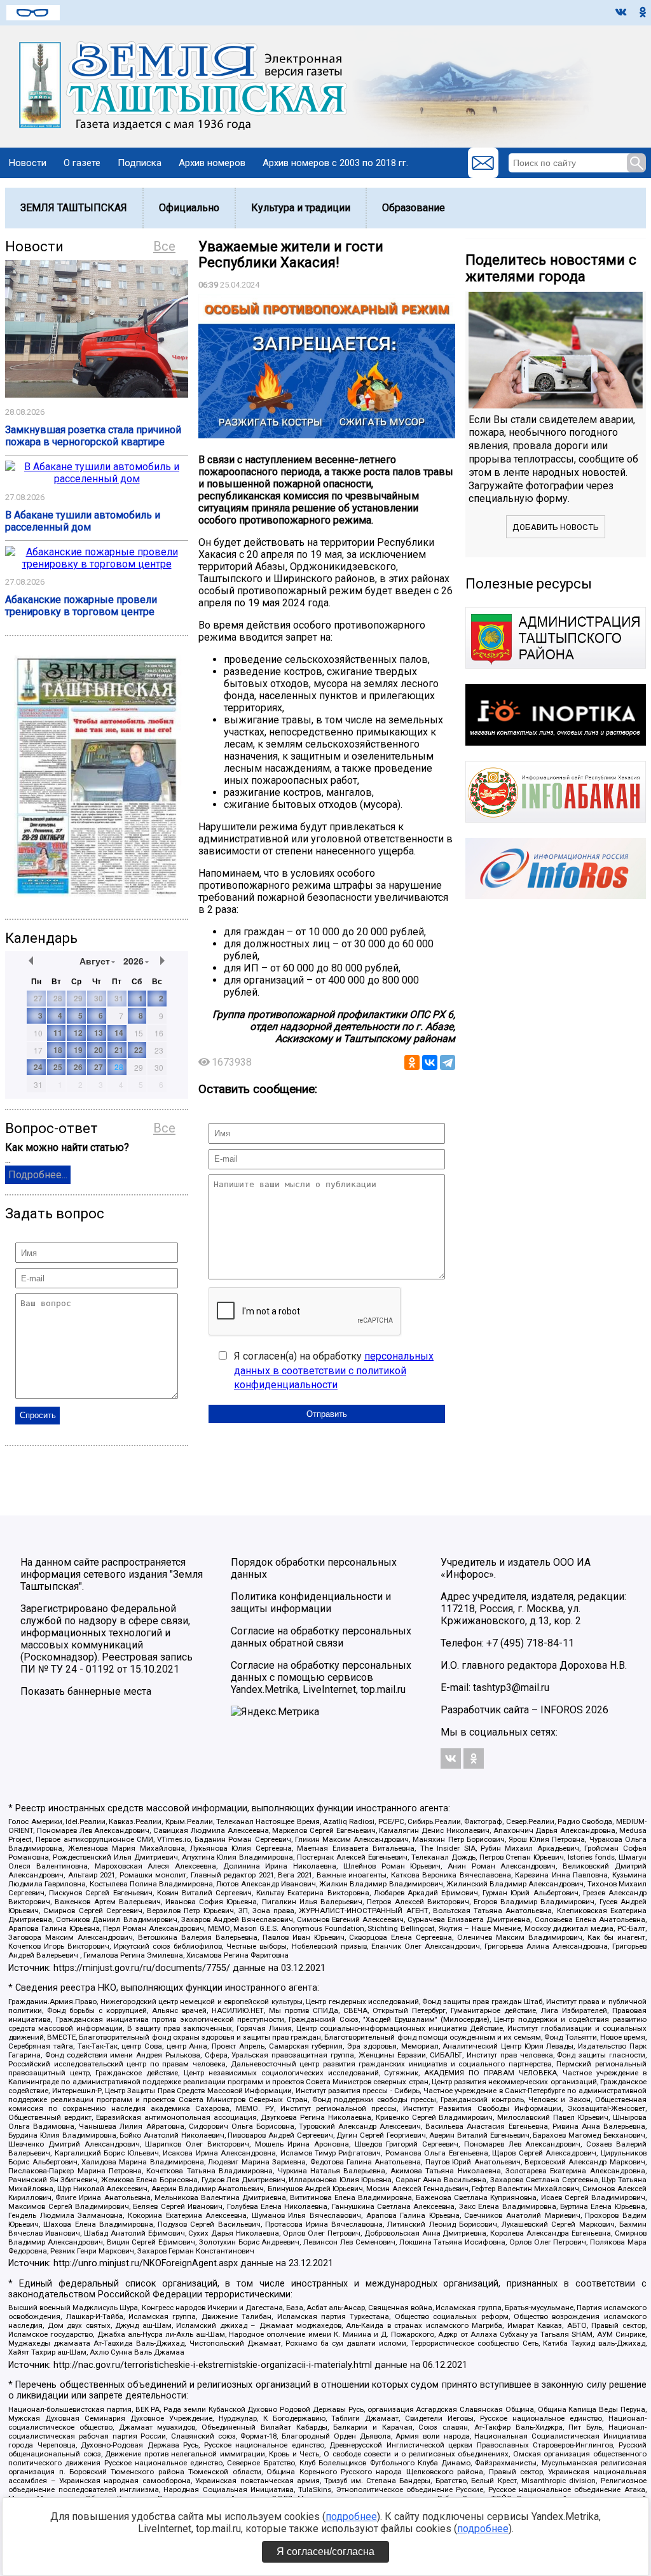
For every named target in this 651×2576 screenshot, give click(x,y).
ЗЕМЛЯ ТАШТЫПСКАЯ (74, 208)
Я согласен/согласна (325, 2552)
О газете (82, 163)
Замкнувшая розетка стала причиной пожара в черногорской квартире (93, 436)
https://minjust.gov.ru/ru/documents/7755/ (142, 1968)
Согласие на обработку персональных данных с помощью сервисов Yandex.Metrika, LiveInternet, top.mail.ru (321, 1677)
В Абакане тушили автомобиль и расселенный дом (83, 521)
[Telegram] (448, 1062)
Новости (28, 163)
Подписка (140, 163)
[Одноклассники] (412, 1062)
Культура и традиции (301, 208)
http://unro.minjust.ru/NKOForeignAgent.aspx (146, 2263)
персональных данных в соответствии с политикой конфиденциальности (334, 1370)
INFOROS (562, 1710)
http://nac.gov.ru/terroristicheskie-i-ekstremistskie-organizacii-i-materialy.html (213, 2365)
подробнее (351, 2517)
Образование (414, 208)
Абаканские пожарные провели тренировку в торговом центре (81, 606)
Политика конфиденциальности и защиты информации (311, 1603)
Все (164, 246)
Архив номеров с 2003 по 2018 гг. (335, 163)
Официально (189, 208)
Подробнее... (38, 1175)
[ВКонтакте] (430, 1062)
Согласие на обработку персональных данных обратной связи (321, 1637)
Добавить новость (556, 527)
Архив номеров (212, 163)
